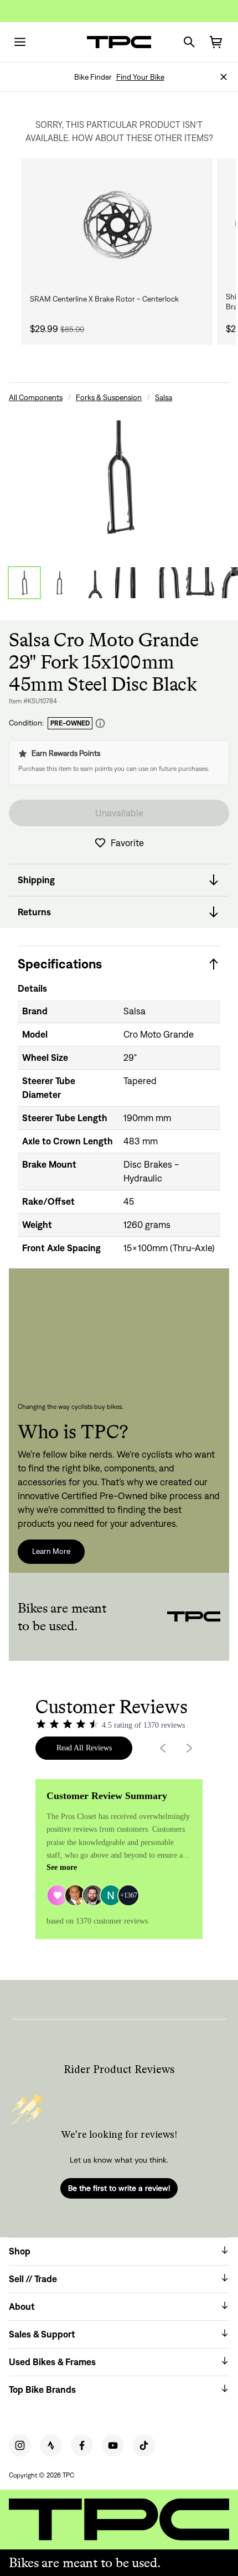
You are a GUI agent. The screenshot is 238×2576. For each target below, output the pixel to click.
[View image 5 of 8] (166, 583)
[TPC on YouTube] (113, 2445)
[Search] (189, 42)
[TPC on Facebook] (82, 2445)
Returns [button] (34, 912)
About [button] (22, 2307)
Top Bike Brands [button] (42, 2390)
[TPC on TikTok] (144, 2445)
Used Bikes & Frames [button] (52, 2362)
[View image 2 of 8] (60, 583)
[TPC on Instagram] (20, 2445)
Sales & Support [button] (42, 2334)
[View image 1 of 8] (24, 583)
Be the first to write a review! (119, 2188)
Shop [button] (20, 2251)
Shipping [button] (36, 880)
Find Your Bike (140, 77)
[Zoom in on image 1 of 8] (119, 477)
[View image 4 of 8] (131, 583)
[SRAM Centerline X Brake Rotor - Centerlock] (117, 225)
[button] (224, 77)
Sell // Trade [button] (33, 2279)
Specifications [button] (60, 964)
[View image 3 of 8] (95, 583)
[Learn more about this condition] (100, 724)
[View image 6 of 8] (201, 583)
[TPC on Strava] (51, 2445)
